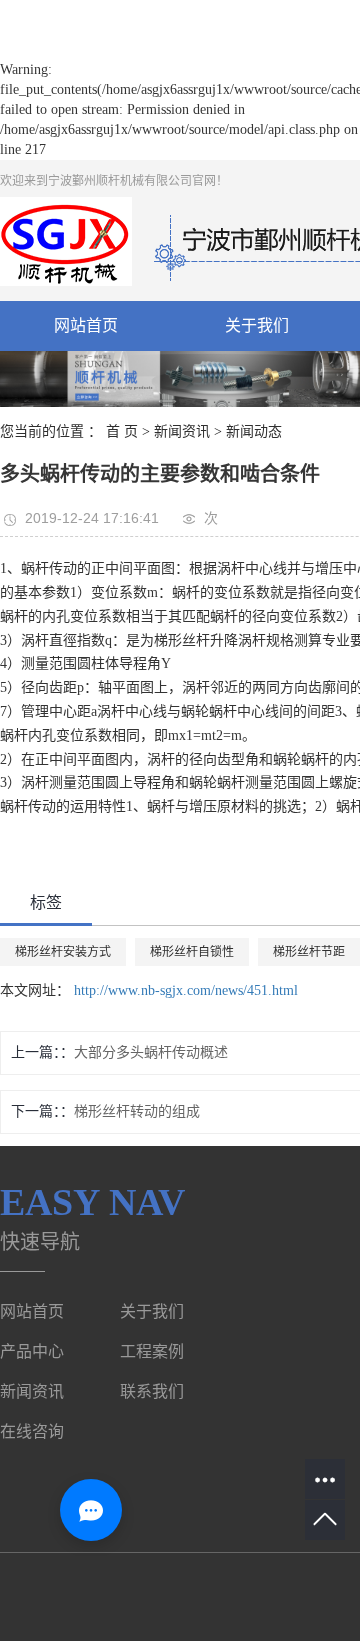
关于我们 (257, 325)
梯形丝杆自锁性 (192, 952)
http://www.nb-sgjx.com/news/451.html (186, 990)
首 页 (122, 431)
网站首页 (86, 325)
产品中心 (32, 1351)
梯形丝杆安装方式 (63, 952)
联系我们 (152, 1391)
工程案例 (152, 1351)
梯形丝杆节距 (309, 952)
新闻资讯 (182, 431)
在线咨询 (32, 1431)
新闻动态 (254, 431)
